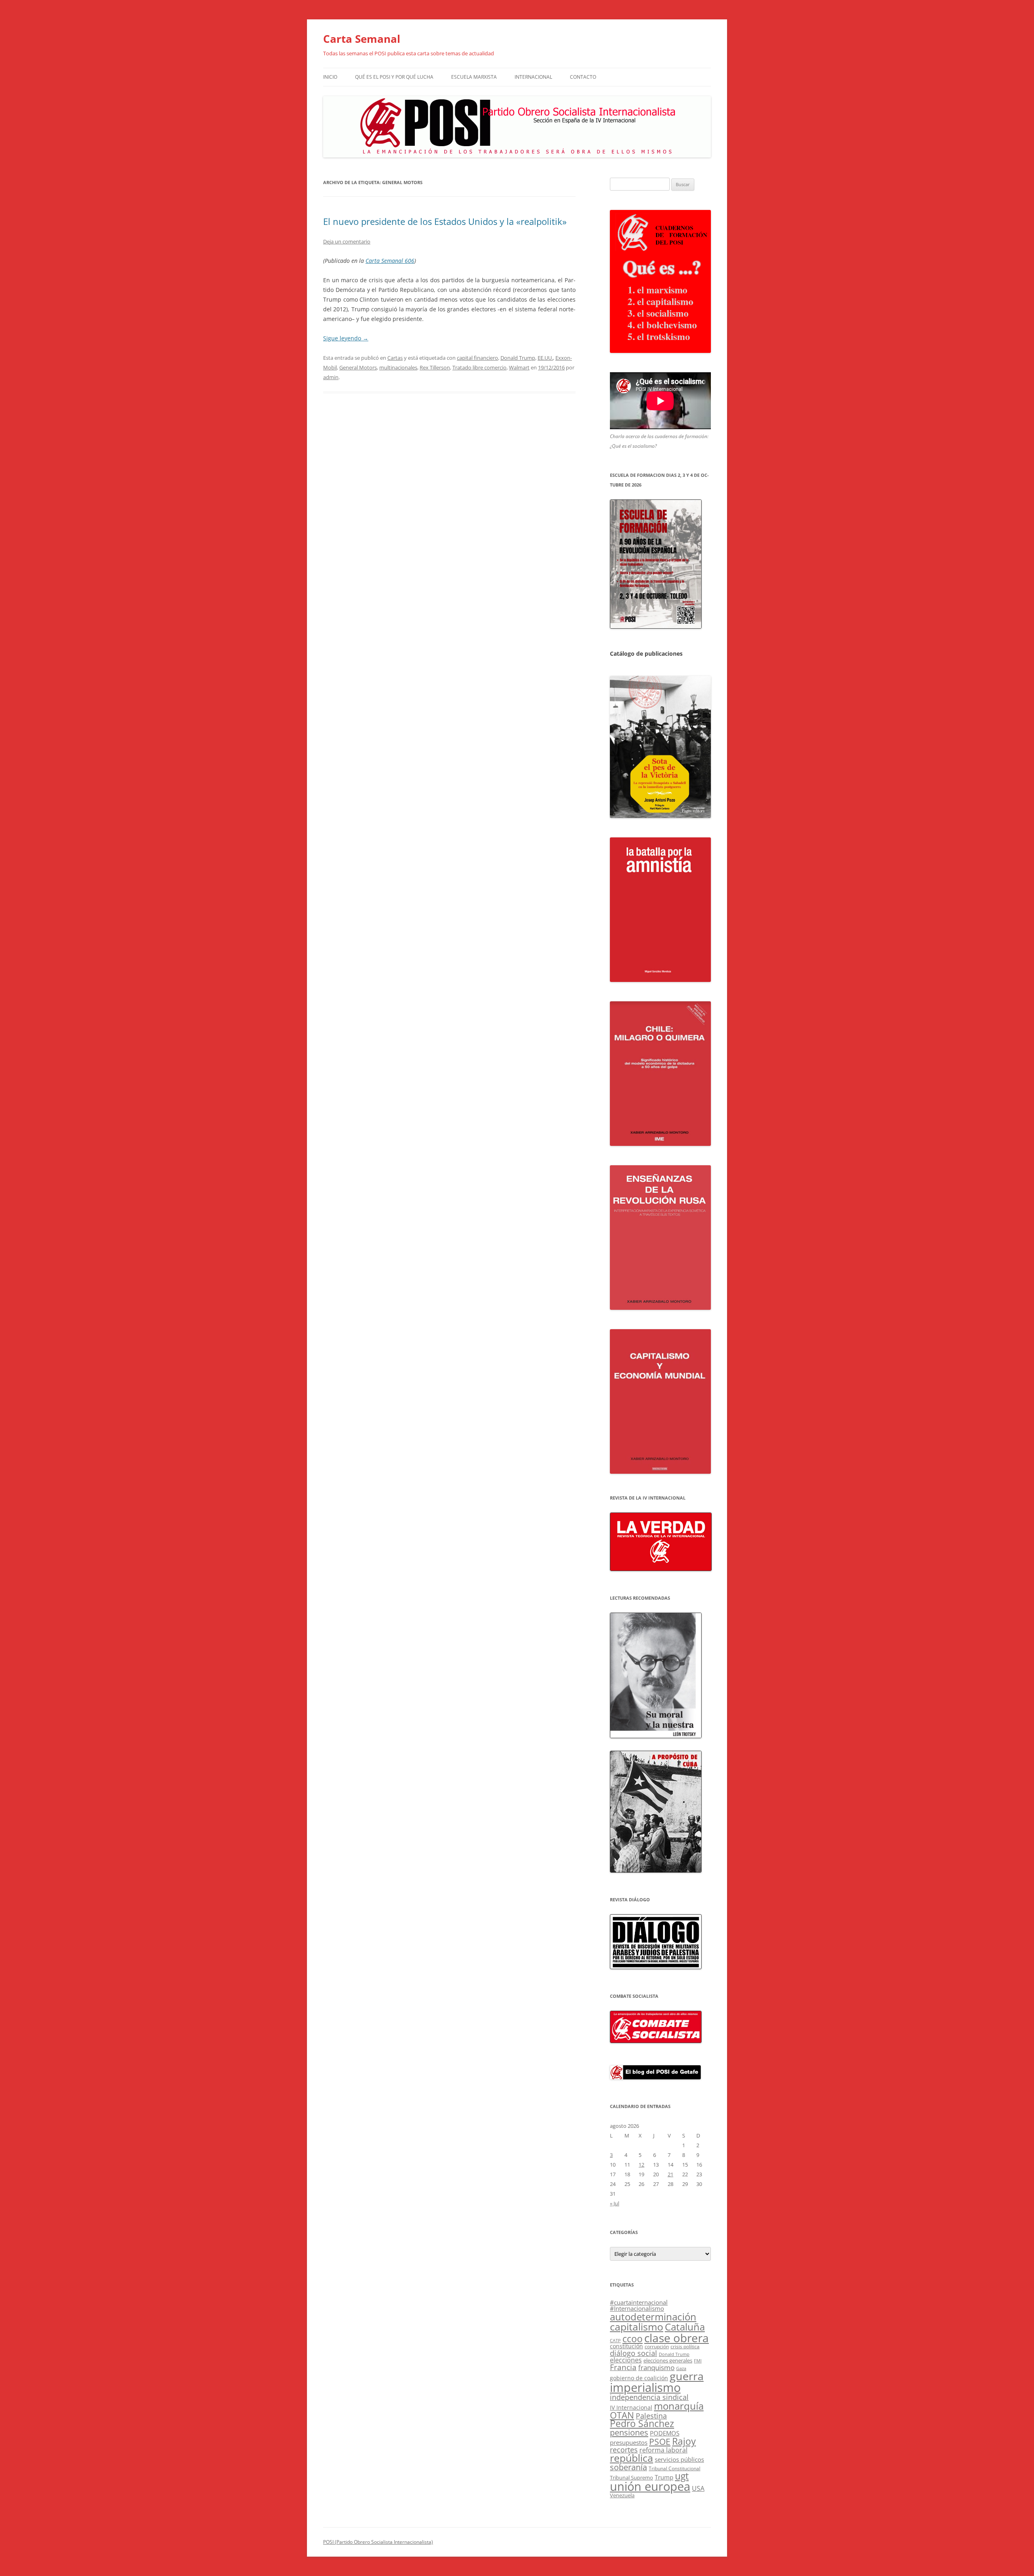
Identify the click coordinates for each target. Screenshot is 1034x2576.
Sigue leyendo (346, 338)
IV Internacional (631, 2407)
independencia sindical (649, 2397)
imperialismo (645, 2387)
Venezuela (622, 2495)
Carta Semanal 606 (390, 261)
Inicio (330, 77)
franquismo (656, 2367)
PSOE (660, 2442)
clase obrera (677, 2338)
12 (641, 2165)
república (632, 2458)
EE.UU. (545, 358)
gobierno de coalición (639, 2378)
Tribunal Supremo (632, 2477)
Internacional (533, 77)
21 (670, 2174)
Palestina (651, 2416)
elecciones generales (668, 2360)
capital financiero (477, 358)
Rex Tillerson (435, 367)
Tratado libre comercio (479, 367)
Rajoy (684, 2441)
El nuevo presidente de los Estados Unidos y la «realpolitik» (445, 221)
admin (331, 377)
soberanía (628, 2467)
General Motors (358, 367)
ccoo (633, 2339)
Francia (623, 2367)
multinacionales (398, 367)
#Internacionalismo (637, 2308)
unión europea (650, 2486)
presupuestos (629, 2442)
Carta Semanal (362, 39)
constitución (626, 2346)
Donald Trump (518, 358)
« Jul (615, 2203)
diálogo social (634, 2353)
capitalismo (637, 2326)
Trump (664, 2477)
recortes (624, 2449)
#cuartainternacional (639, 2302)
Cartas (395, 358)
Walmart (519, 367)
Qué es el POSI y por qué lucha (394, 77)
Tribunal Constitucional (675, 2468)
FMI (698, 2361)
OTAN (622, 2415)
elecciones (626, 2360)
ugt (682, 2476)
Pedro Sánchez (642, 2424)
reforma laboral (663, 2450)
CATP (615, 2340)
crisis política (685, 2346)
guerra (687, 2376)
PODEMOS (665, 2433)
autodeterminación (653, 2317)
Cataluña (685, 2327)
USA (698, 2488)
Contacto (583, 77)
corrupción (657, 2346)
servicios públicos (679, 2459)
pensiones (629, 2432)
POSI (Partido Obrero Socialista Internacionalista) (378, 2542)
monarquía (679, 2406)
